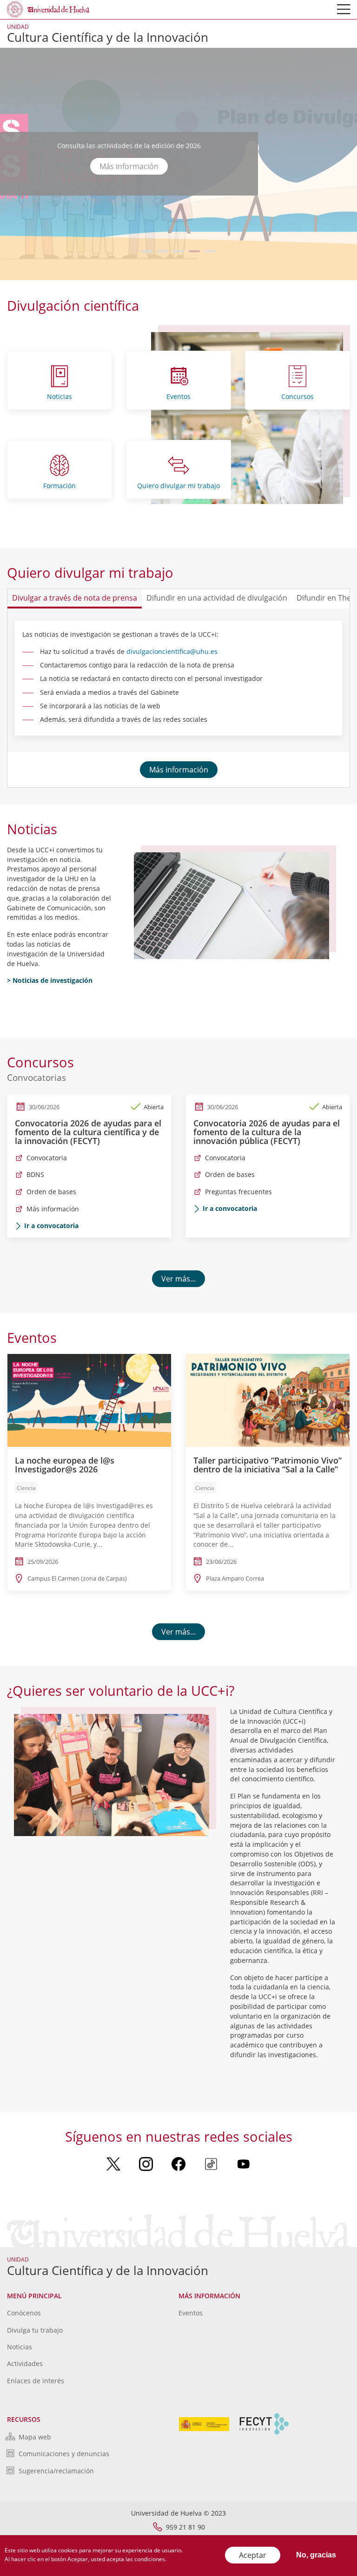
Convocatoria (47, 1158)
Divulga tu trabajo (35, 2330)
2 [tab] (163, 251)
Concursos (297, 396)
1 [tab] (147, 251)
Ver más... (178, 1279)
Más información (129, 166)
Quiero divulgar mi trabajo (178, 486)
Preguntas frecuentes (238, 1192)
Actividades (25, 2364)
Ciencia (26, 1488)
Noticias (59, 396)
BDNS (35, 1174)
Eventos (178, 396)
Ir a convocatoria (51, 1226)
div (131, 651)
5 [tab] (210, 251)
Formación (59, 486)
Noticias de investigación (53, 980)
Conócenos (24, 2313)
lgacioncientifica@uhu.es (179, 651)
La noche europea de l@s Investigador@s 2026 (65, 1465)
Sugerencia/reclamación (56, 2471)
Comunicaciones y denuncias (64, 2454)
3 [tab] (179, 251)
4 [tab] (195, 251)
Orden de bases (51, 1192)
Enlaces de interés (36, 2381)
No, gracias (316, 2555)
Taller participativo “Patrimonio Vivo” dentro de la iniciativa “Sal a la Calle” (268, 1465)
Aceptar (253, 2555)
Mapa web (35, 2437)
